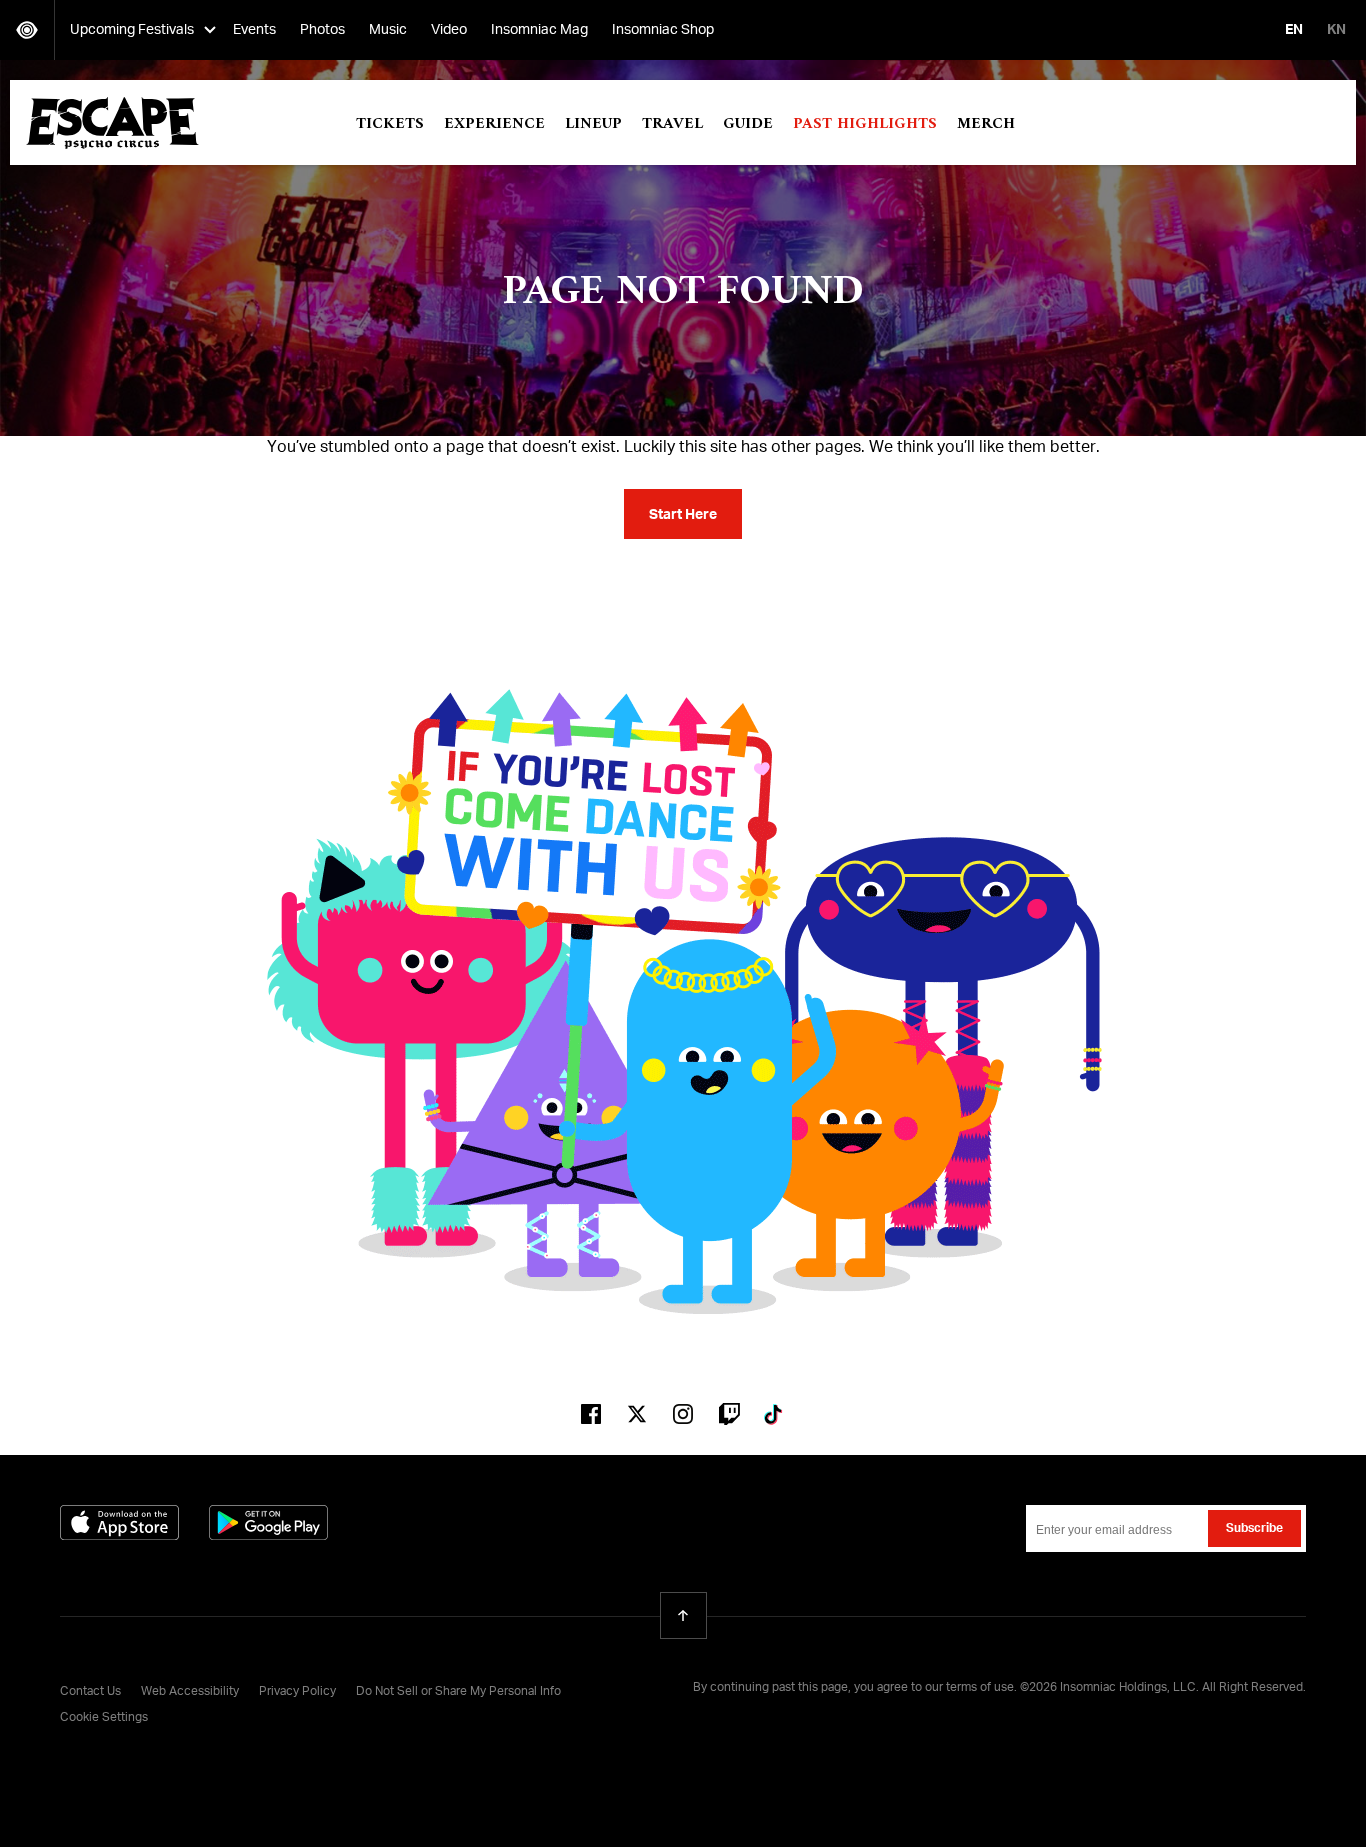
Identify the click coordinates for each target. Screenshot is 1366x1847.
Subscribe (1254, 1529)
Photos (322, 30)
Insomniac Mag (539, 30)
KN (1336, 30)
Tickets (390, 124)
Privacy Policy (297, 1692)
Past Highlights (865, 124)
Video (449, 30)
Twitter (637, 1414)
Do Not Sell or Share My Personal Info (458, 1692)
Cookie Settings (104, 1718)
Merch (986, 124)
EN (1294, 30)
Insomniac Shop (663, 30)
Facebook (591, 1414)
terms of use (980, 1688)
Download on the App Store (119, 1522)
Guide (748, 124)
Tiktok (775, 1414)
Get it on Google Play (268, 1522)
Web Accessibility (190, 1692)
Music (388, 30)
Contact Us (90, 1692)
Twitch (729, 1414)
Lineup (593, 124)
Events (254, 30)
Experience (494, 124)
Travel (672, 124)
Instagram (683, 1414)
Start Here (683, 515)
